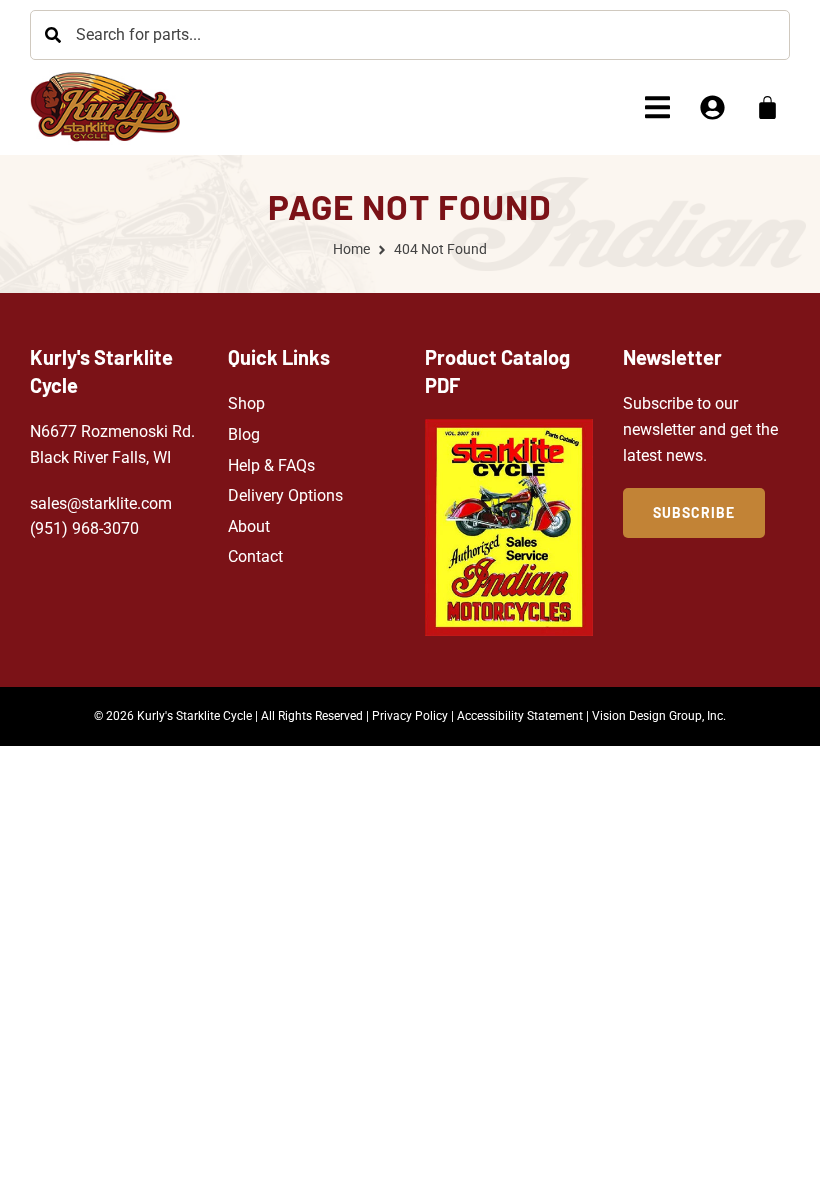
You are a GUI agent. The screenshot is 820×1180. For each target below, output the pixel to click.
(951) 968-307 (80, 528)
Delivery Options (285, 495)
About (249, 526)
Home (351, 249)
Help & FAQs (271, 465)
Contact (255, 556)
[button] (657, 107)
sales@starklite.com (101, 503)
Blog (244, 434)
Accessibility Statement (520, 716)
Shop (246, 403)
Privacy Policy (410, 716)
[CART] (767, 107)
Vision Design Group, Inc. (659, 716)
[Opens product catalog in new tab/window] (509, 527)
